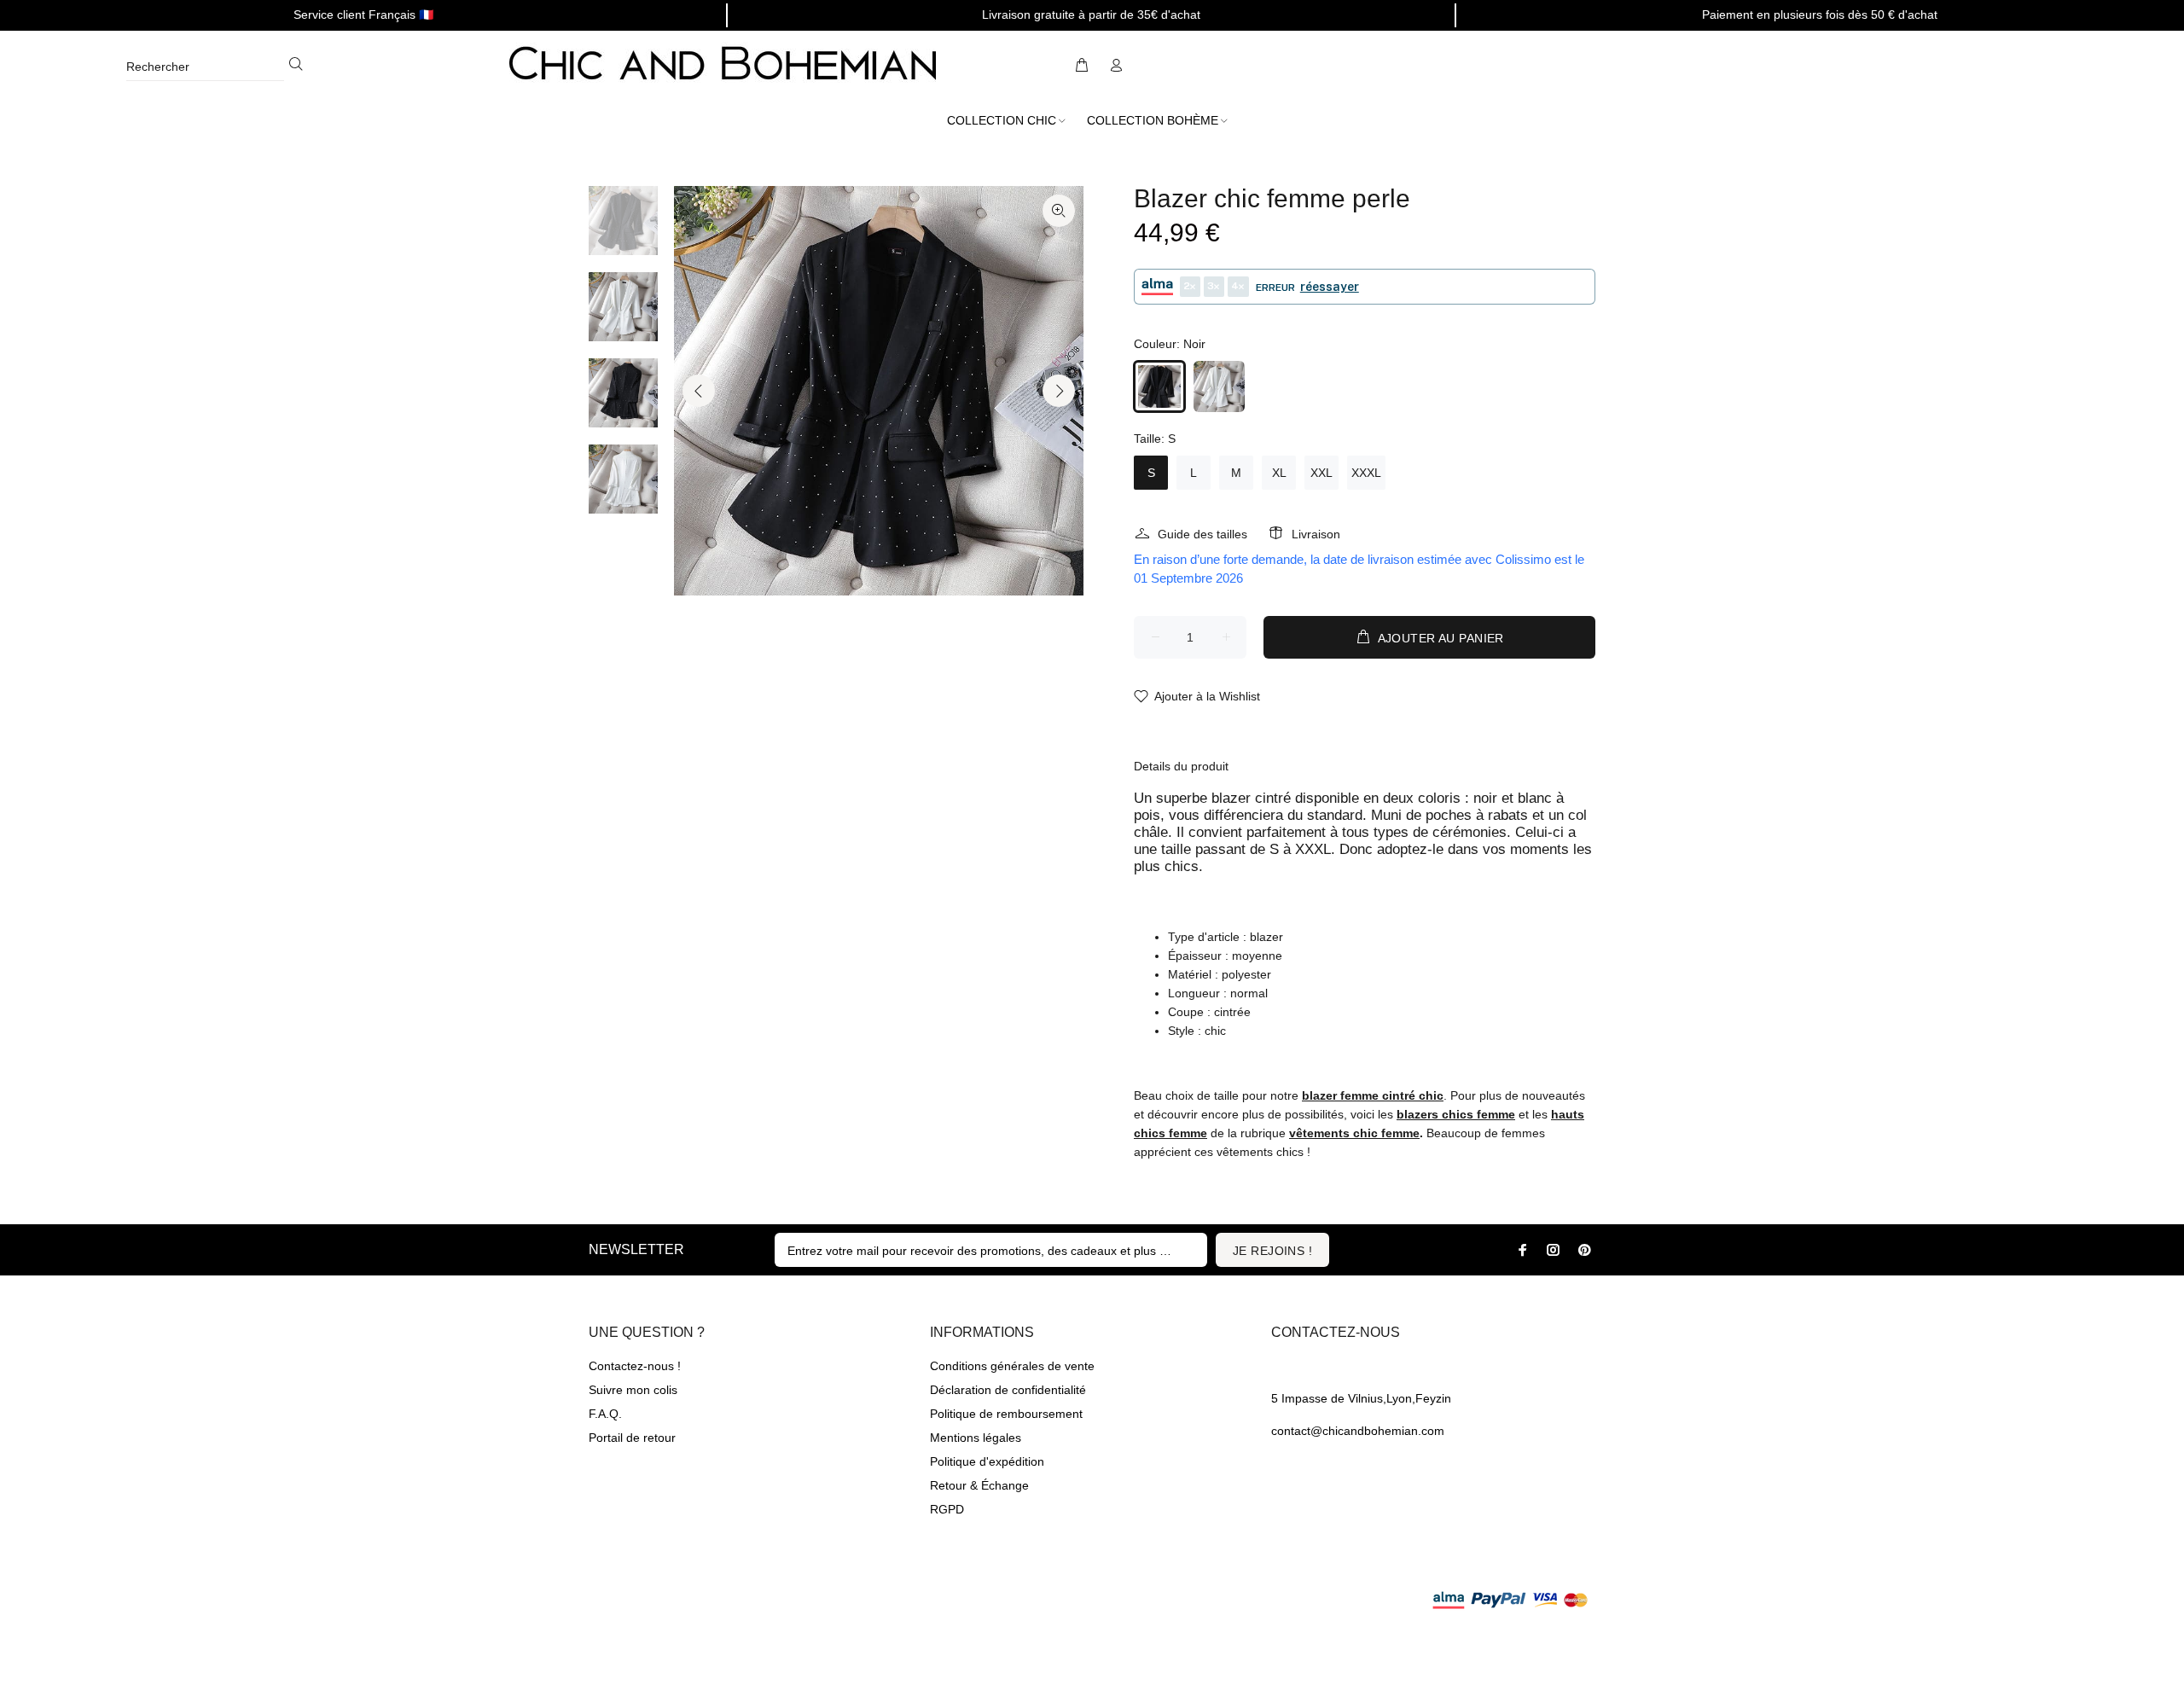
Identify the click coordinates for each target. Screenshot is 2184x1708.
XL (1279, 473)
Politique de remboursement (1006, 1414)
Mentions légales (976, 1438)
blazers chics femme (1456, 1114)
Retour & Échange (979, 1485)
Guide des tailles (1202, 534)
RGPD (947, 1509)
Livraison (1316, 534)
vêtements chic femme (1354, 1133)
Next (1059, 391)
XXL (1321, 473)
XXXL (1366, 473)
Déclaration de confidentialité (1008, 1390)
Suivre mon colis (633, 1390)
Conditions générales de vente (1012, 1366)
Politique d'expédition (987, 1461)
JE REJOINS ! (1272, 1251)
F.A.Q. (605, 1414)
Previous (699, 391)
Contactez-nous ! (635, 1366)
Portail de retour (632, 1438)
